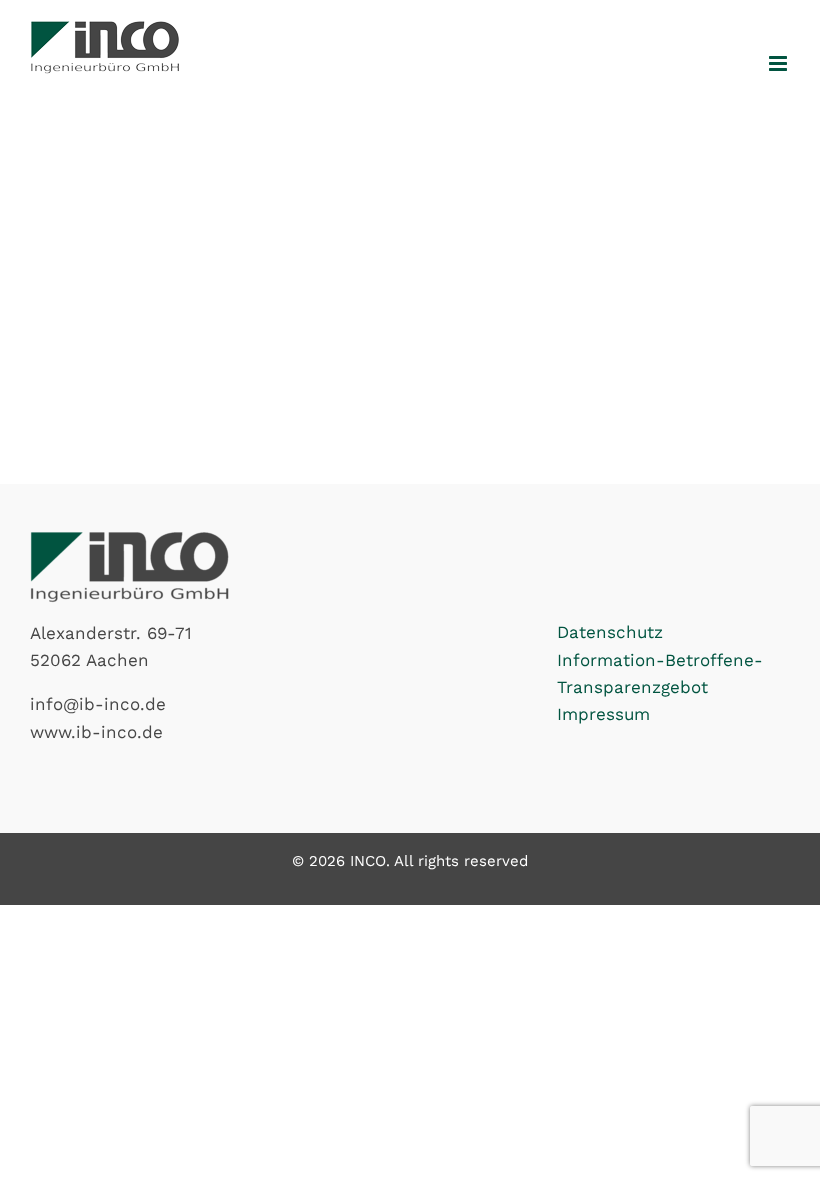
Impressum (603, 714)
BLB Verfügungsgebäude (150, 166)
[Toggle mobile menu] (779, 63)
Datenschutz (610, 632)
